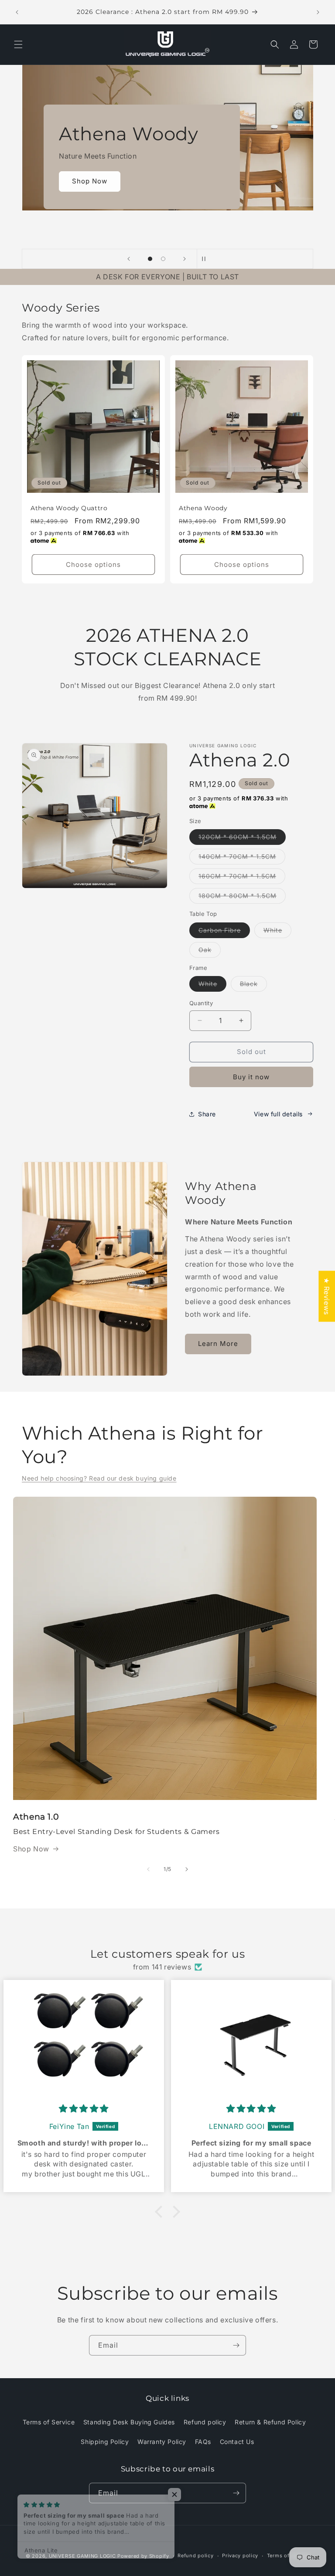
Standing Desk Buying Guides (129, 2422)
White (277, 932)
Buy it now (251, 1077)
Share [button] (207, 1114)
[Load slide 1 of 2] (150, 259)
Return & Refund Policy (270, 2422)
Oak (210, 952)
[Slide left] (148, 1869)
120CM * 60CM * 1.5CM (242, 839)
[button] (18, 44)
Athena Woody (203, 508)
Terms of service (288, 2556)
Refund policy (205, 2422)
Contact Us (237, 2442)
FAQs (203, 2442)
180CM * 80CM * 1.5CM (242, 898)
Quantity (201, 1003)
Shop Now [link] (31, 1849)
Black (253, 986)
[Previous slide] (129, 259)
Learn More (218, 1344)
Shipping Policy (105, 2442)
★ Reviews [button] (327, 1296)
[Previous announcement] (17, 12)
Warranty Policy (162, 2442)
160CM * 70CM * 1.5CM (242, 878)
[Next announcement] (318, 12)
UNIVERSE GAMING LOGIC (82, 2556)
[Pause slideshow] (206, 259)
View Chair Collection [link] (110, 199)
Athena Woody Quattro (69, 508)
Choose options (93, 564)
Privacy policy (240, 2556)
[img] (84, 2109)
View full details (278, 1114)
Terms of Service (49, 2422)
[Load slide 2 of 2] (163, 259)
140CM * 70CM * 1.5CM (242, 858)
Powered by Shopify (143, 2556)
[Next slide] (185, 259)
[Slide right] (187, 1869)
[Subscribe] (236, 2345)
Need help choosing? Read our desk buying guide (99, 1478)
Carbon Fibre (224, 932)
